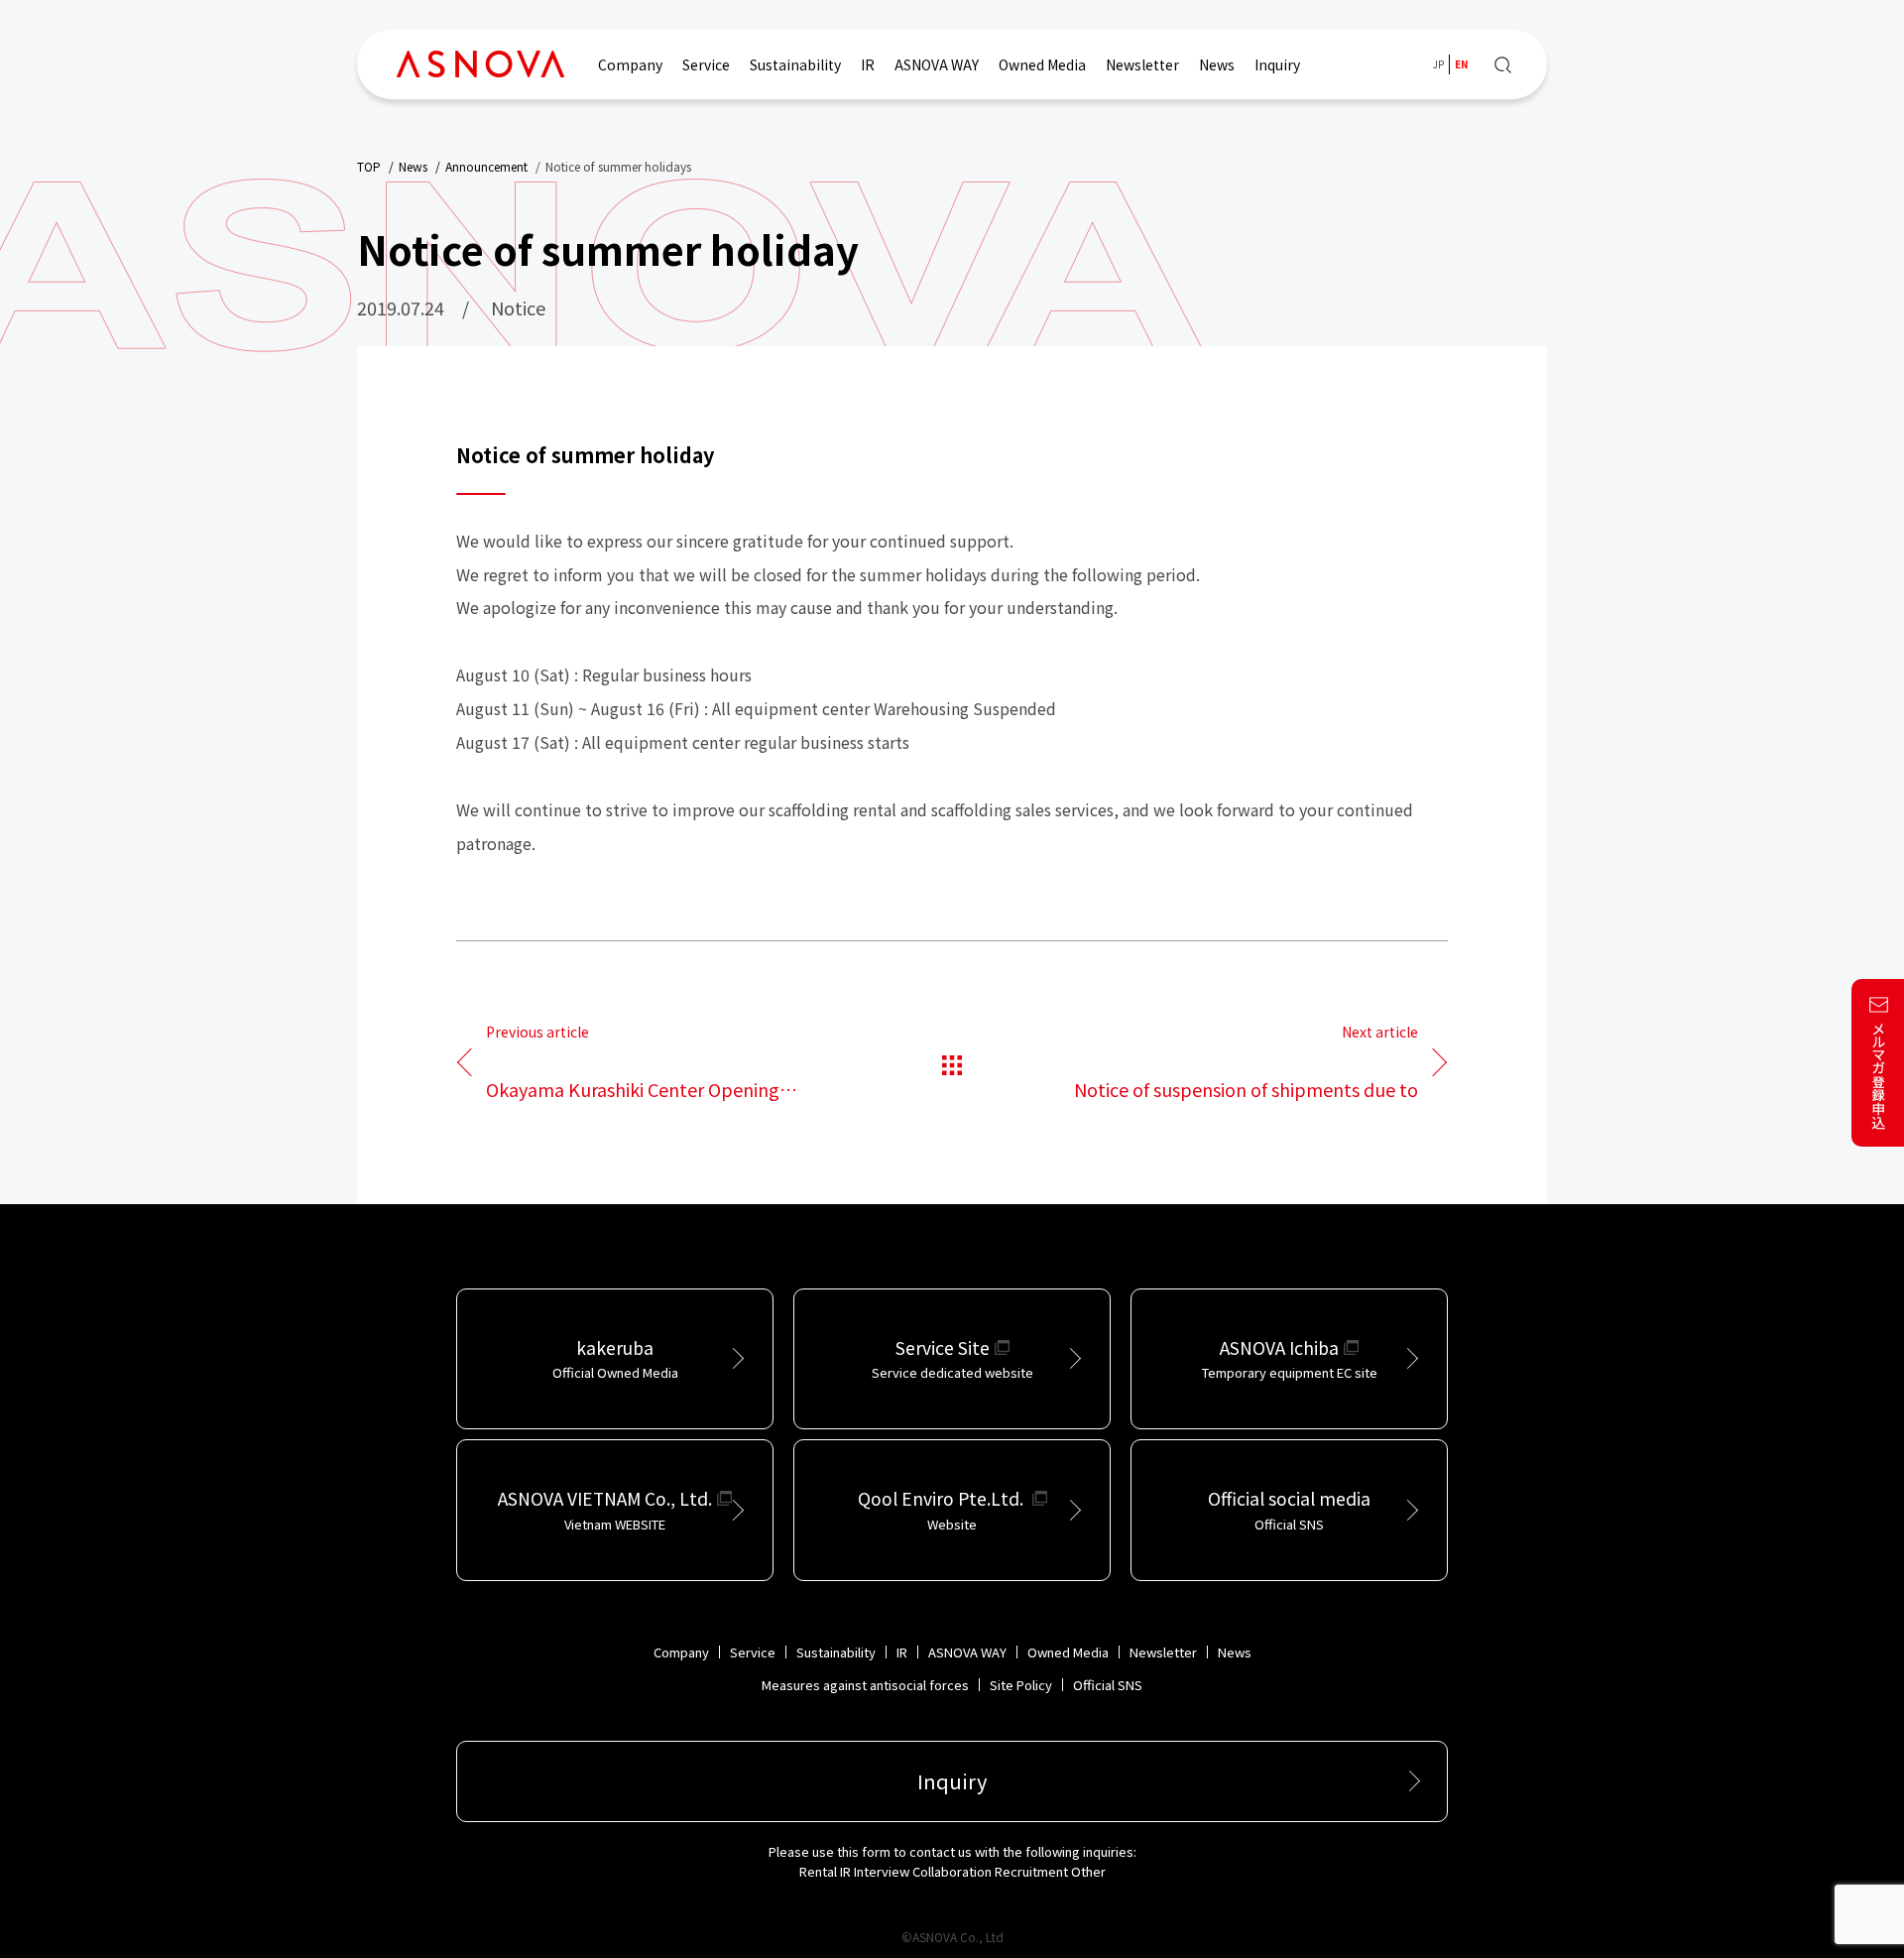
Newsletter (1142, 64)
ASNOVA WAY (937, 64)
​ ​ (633, 1063)
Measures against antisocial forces (865, 1685)
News (1217, 64)
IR (868, 64)
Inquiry (1277, 64)
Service (706, 64)
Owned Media (1042, 64)
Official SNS (1108, 1685)
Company (630, 64)
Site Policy (1021, 1685)
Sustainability (795, 64)
